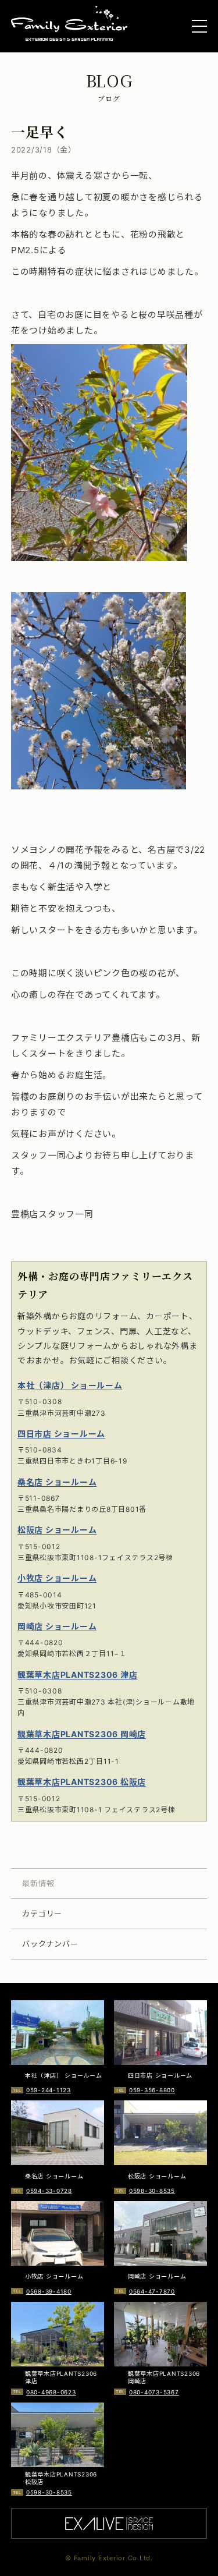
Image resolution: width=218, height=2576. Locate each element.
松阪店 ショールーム (57, 1530)
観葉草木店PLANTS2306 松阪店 (82, 1782)
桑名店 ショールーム (57, 1482)
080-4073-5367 (154, 2392)
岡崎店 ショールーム (57, 1626)
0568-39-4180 (49, 2291)
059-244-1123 (49, 2090)
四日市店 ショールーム (61, 1434)
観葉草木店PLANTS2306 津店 (78, 1675)
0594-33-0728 (49, 2191)
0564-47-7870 (152, 2291)
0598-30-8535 (152, 2191)
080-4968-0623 (51, 2392)
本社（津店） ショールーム (70, 1385)
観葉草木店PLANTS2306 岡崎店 (82, 1734)
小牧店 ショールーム (57, 1578)
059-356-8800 (152, 2090)
